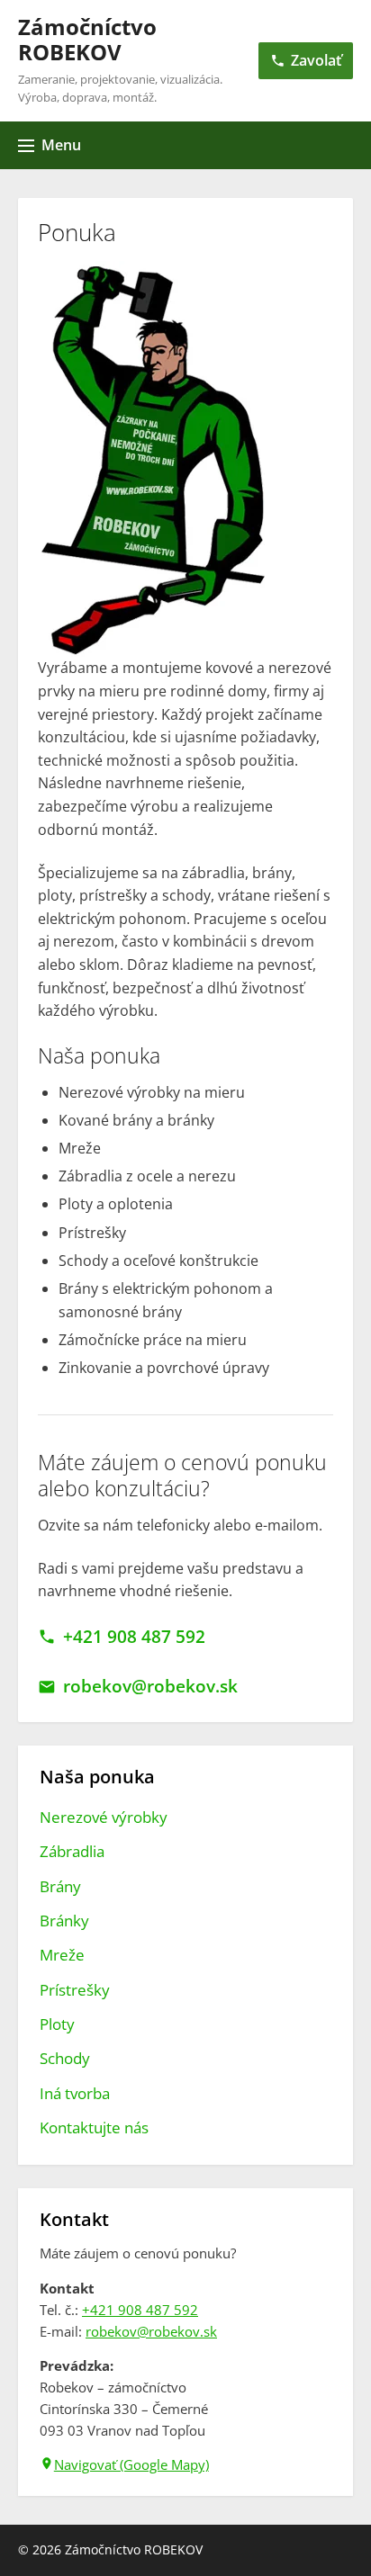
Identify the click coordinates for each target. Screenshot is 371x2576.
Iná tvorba (75, 2093)
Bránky (64, 1921)
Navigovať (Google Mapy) (131, 2464)
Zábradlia (72, 1851)
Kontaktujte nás (94, 2127)
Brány (60, 1886)
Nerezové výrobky (104, 1817)
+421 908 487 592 (134, 1637)
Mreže (62, 1955)
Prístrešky (75, 1990)
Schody (65, 2058)
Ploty (57, 2024)
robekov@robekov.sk (150, 1686)
